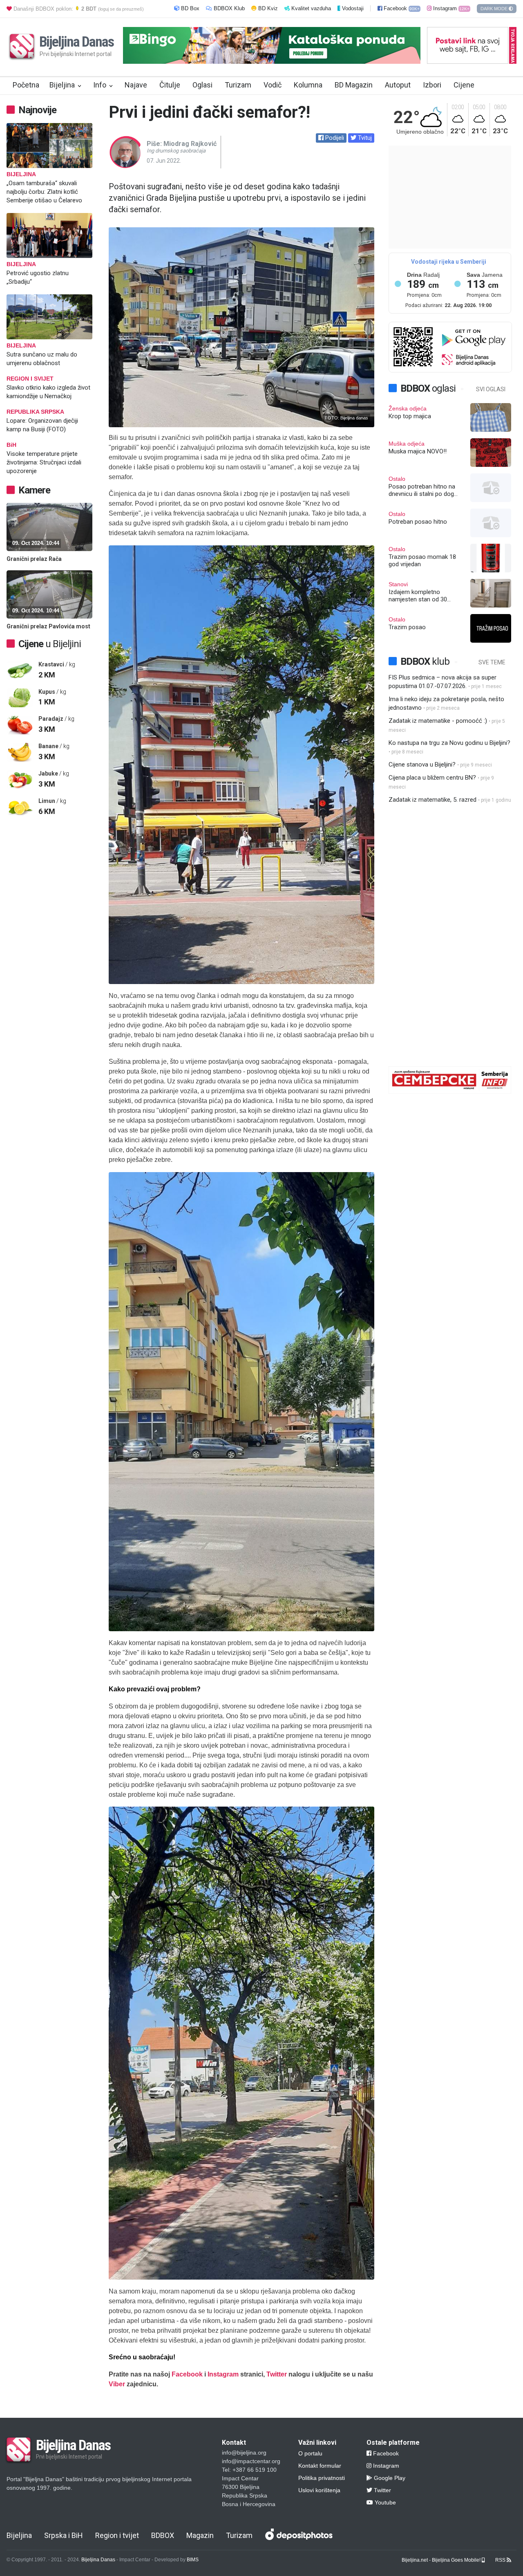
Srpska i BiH (64, 2535)
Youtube (384, 2502)
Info (100, 85)
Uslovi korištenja (319, 2490)
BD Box (190, 8)
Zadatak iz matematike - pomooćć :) (438, 721)
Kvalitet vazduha (311, 8)
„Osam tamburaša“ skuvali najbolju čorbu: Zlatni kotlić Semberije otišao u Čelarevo (44, 192)
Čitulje (170, 85)
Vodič (273, 85)
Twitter (277, 2374)
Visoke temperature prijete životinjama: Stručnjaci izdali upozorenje (44, 462)
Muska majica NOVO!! (418, 451)
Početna (26, 85)
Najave (136, 85)
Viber (117, 2384)
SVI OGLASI (491, 389)
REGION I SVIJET (30, 379)
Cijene (464, 85)
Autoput (398, 85)
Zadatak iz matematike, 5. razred (432, 800)
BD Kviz (267, 8)
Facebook (401, 8)
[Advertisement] (54, 953)
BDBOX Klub (229, 8)
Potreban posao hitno (418, 522)
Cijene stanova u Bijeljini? (422, 765)
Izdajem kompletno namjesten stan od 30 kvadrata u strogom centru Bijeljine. (424, 596)
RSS (501, 2560)
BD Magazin (354, 85)
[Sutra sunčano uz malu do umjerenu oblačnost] (54, 317)
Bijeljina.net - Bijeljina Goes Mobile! (442, 2560)
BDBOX (163, 2535)
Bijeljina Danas (98, 2560)
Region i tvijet (117, 2535)
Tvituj (364, 138)
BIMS (193, 2560)
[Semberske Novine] (450, 1092)
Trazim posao (407, 627)
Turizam (238, 85)
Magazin (200, 2535)
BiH (11, 445)
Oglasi (202, 85)
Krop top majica (410, 416)
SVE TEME (492, 662)
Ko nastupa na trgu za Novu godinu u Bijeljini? (449, 743)
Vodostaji (353, 8)
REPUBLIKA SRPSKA (35, 412)
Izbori (432, 85)
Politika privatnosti (322, 2478)
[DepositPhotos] (300, 2537)
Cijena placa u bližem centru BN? (432, 778)
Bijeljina (62, 85)
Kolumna (308, 85)
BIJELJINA (21, 174)
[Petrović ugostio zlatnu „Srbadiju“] (54, 235)
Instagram (450, 8)
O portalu (310, 2453)
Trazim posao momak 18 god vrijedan (422, 560)
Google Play (389, 2478)
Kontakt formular (320, 2466)
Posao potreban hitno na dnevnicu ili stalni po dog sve (422, 490)
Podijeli (334, 138)
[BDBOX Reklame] (467, 59)
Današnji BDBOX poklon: (78, 9)
